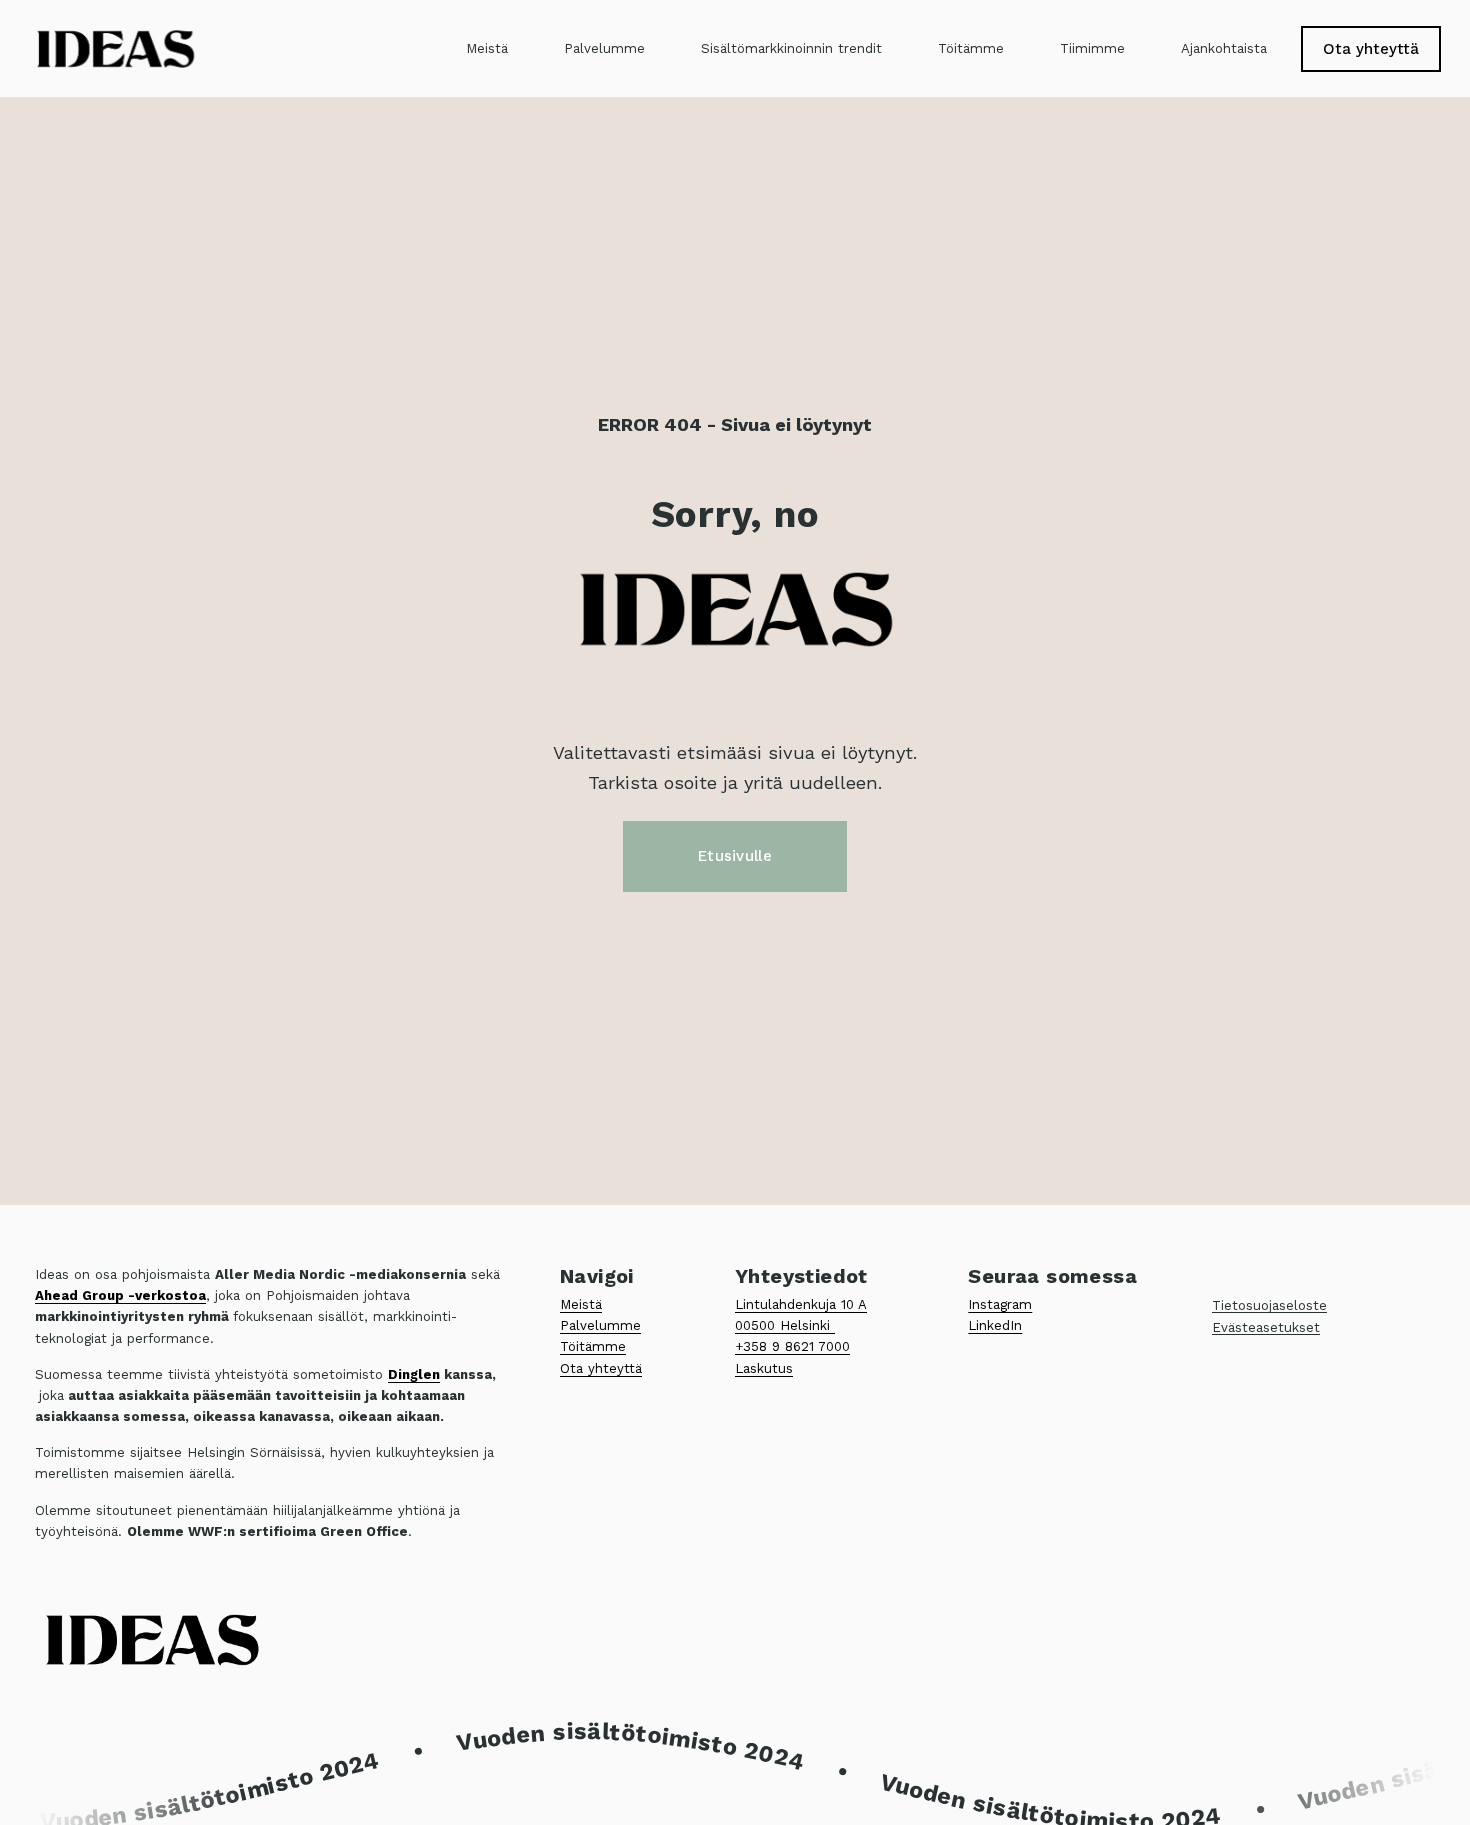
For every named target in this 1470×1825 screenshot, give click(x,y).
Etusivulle (735, 856)
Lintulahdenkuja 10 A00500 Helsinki (801, 1315)
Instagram (1000, 1304)
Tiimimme (1092, 48)
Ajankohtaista (1224, 48)
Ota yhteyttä (1371, 49)
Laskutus (764, 1368)
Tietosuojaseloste (1269, 1305)
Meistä (487, 48)
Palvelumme (604, 48)
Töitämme (971, 48)
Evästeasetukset (1266, 1327)
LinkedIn (995, 1325)
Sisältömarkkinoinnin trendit (791, 48)
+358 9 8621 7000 (792, 1346)
